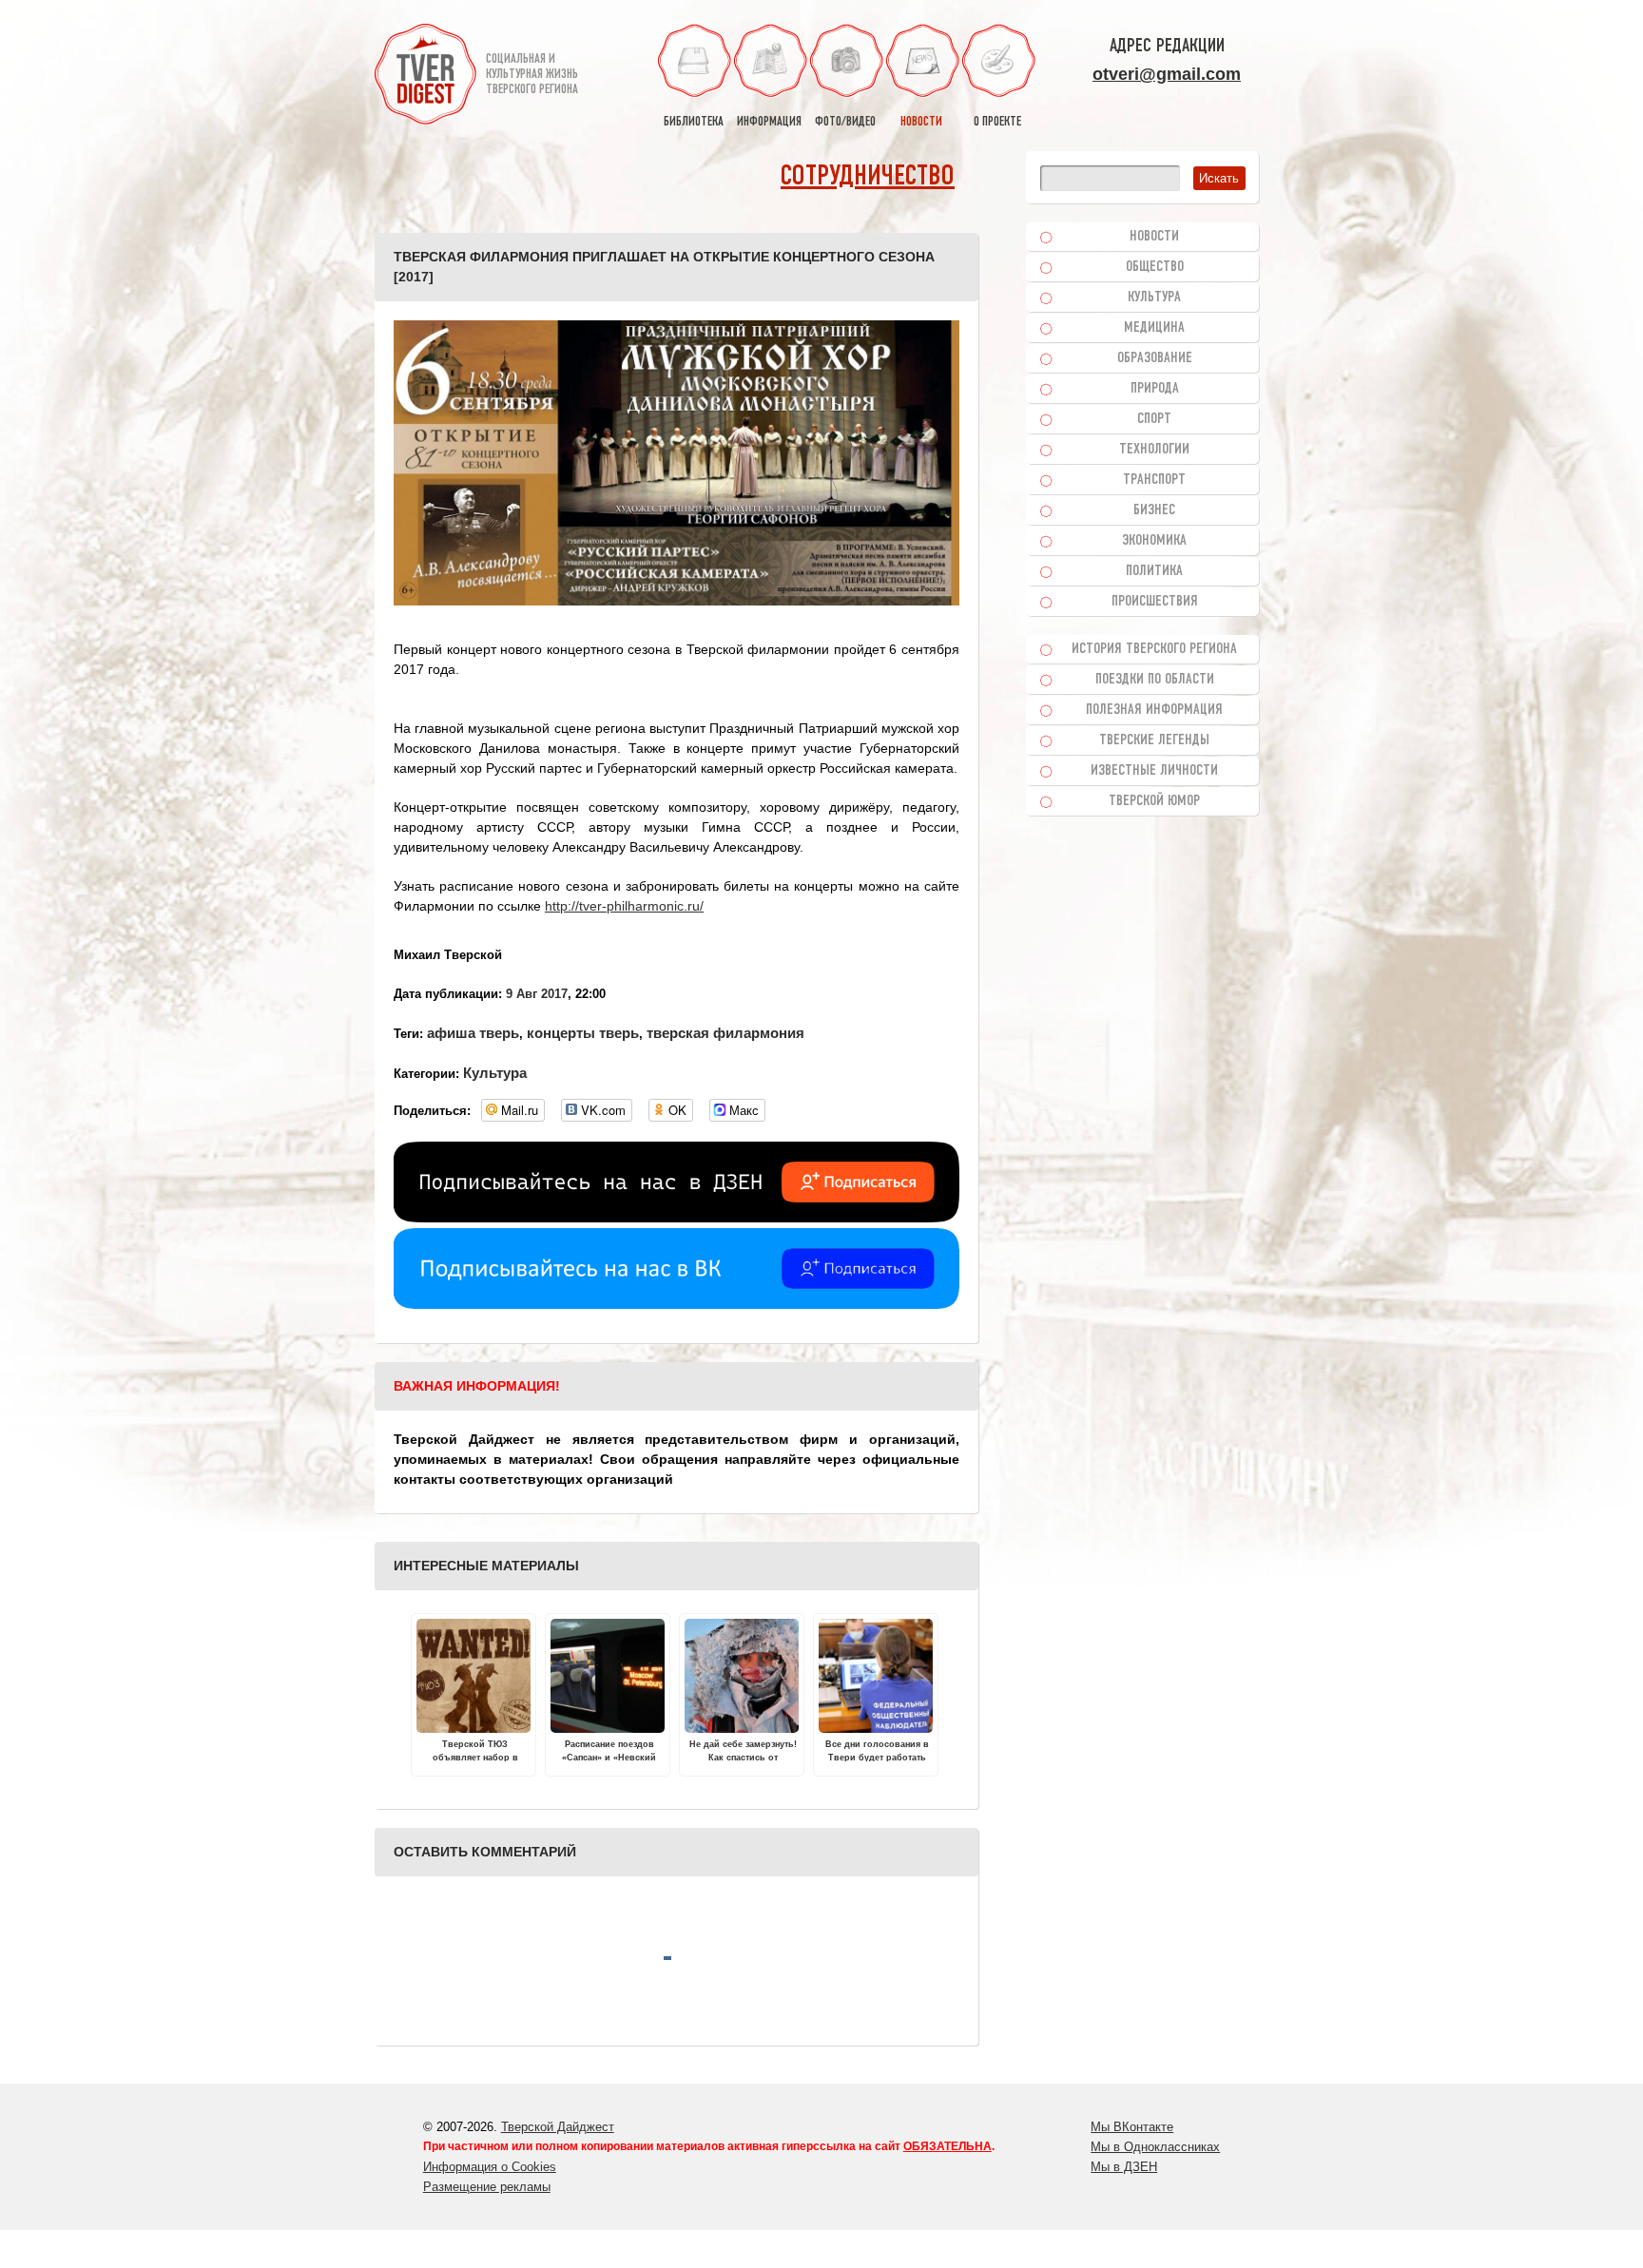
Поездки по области (1155, 680)
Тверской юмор (1154, 801)
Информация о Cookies (490, 2167)
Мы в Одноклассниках (1155, 2147)
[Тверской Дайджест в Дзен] (677, 1218)
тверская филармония (725, 1033)
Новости (1154, 237)
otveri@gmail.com (1167, 74)
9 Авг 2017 (537, 994)
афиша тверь (473, 1033)
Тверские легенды (1154, 740)
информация (769, 122)
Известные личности (1154, 771)
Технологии (1154, 450)
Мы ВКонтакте (1132, 2127)
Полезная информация (1154, 710)
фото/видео (845, 122)
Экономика (1154, 541)
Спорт (1154, 419)
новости (921, 122)
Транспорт (1154, 480)
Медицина (1154, 328)
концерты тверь (583, 1033)
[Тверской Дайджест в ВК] (677, 1304)
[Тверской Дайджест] (425, 77)
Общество (1155, 267)
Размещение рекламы (487, 2187)
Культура (495, 1073)
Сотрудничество (868, 177)
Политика (1154, 571)
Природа (1155, 389)
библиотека (694, 122)
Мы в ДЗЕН (1124, 2167)
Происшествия (1155, 602)
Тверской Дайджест (558, 2127)
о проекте (997, 122)
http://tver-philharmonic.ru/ (624, 906)
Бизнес (1154, 510)
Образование (1155, 358)
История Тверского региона (1154, 649)
